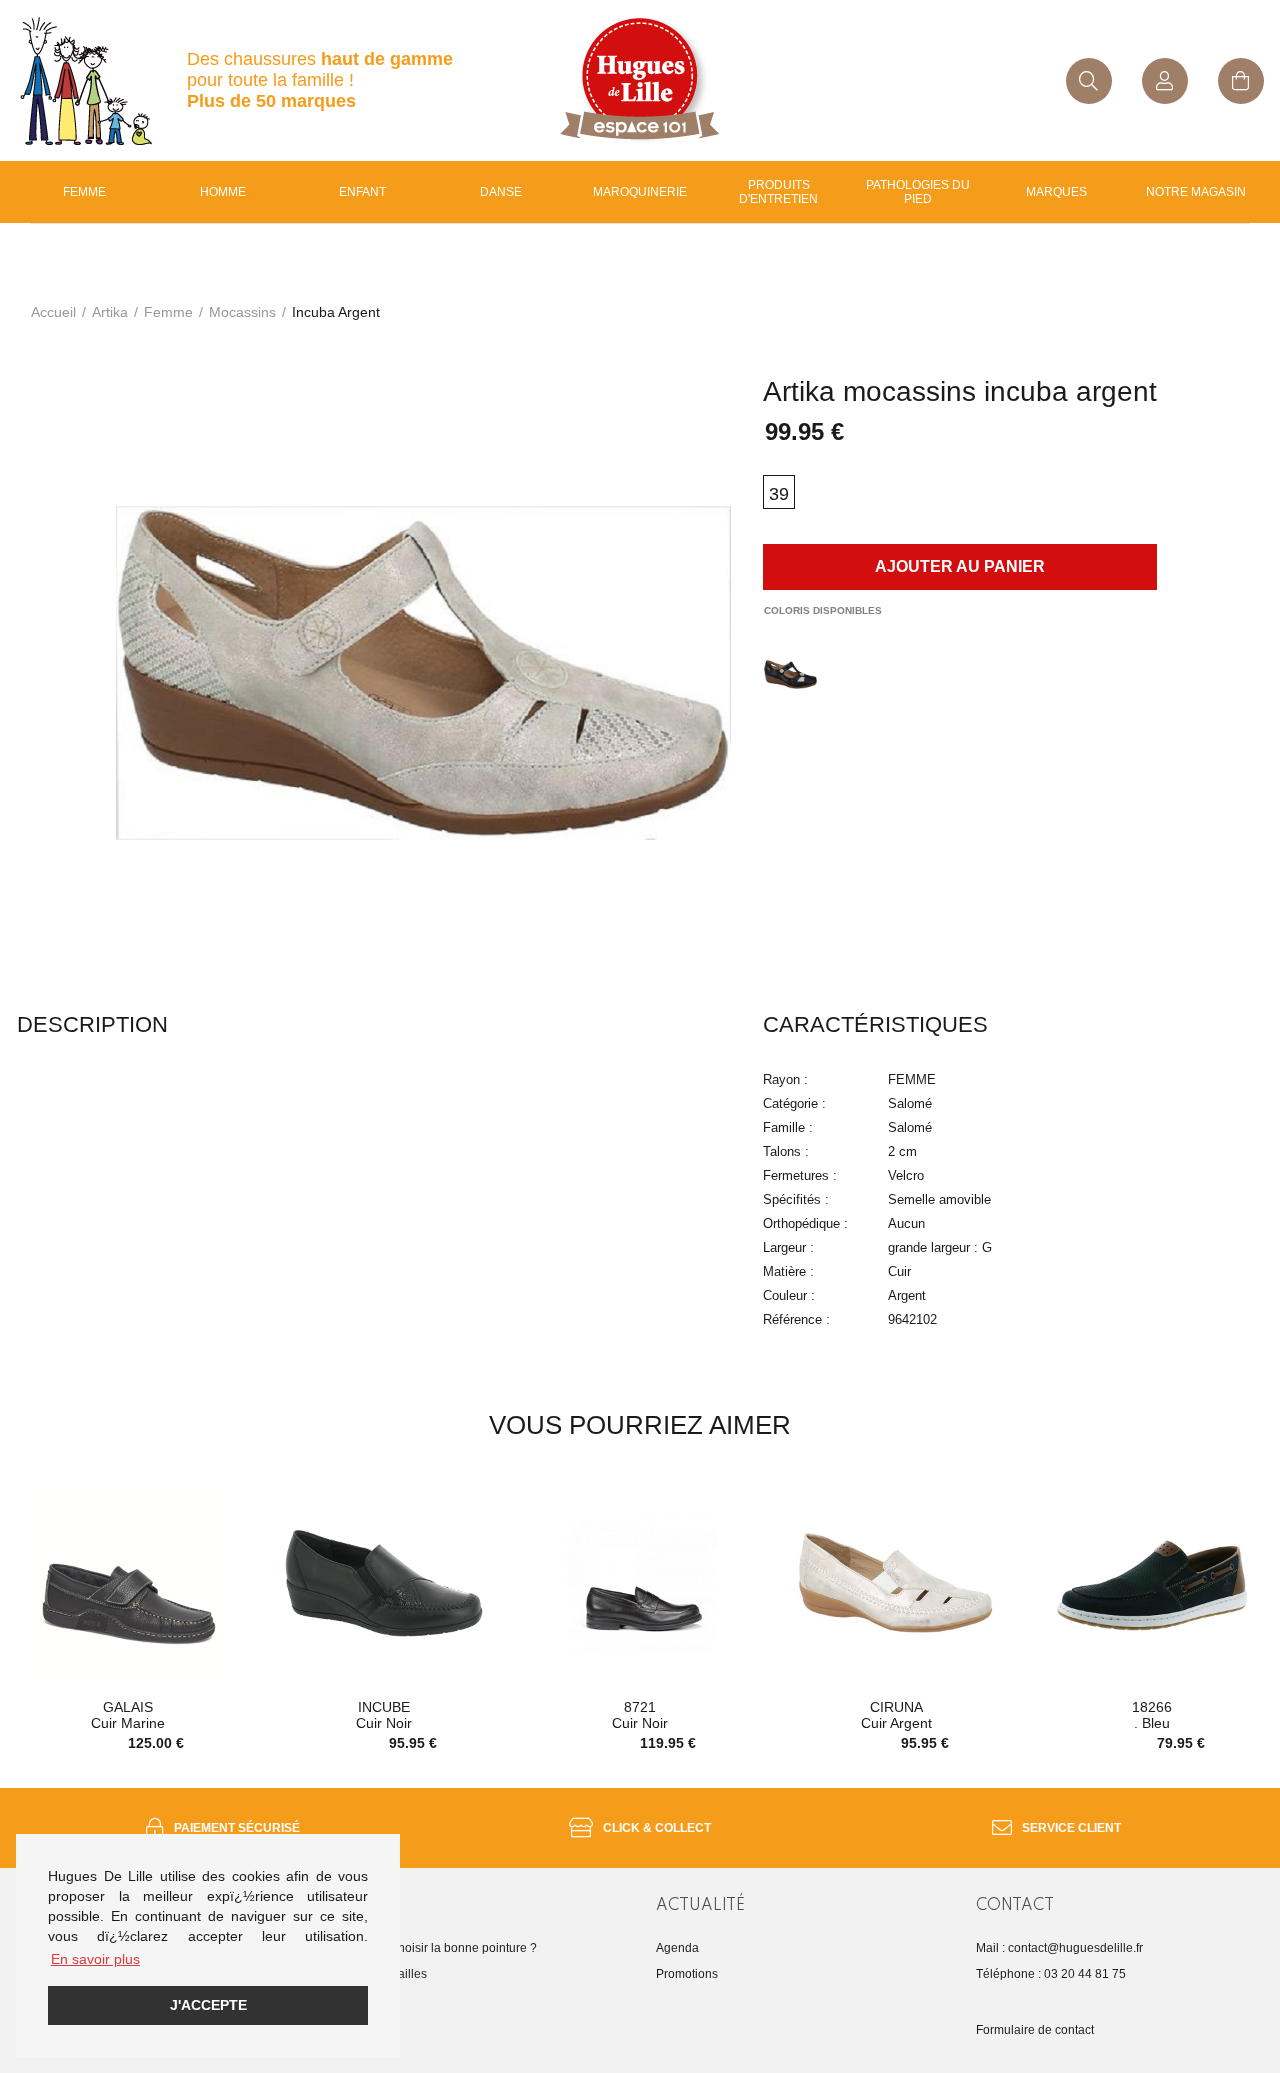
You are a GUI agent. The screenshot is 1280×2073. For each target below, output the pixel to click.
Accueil (53, 312)
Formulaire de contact (1035, 2030)
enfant (362, 192)
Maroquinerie (640, 192)
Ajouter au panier (960, 566)
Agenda (677, 1948)
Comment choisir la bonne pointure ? (436, 1948)
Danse (501, 192)
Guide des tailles (381, 1974)
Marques (1056, 192)
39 (779, 494)
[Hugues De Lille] (639, 80)
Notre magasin (1196, 192)
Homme (223, 192)
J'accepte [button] (208, 2005)
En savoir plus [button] (95, 1959)
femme (168, 312)
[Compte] (1165, 81)
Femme (84, 192)
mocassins (242, 312)
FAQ (347, 2000)
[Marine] (790, 674)
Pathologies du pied (918, 192)
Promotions (687, 1974)
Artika (110, 312)
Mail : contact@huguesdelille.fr (1059, 1948)
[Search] (1089, 81)
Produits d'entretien (778, 192)
